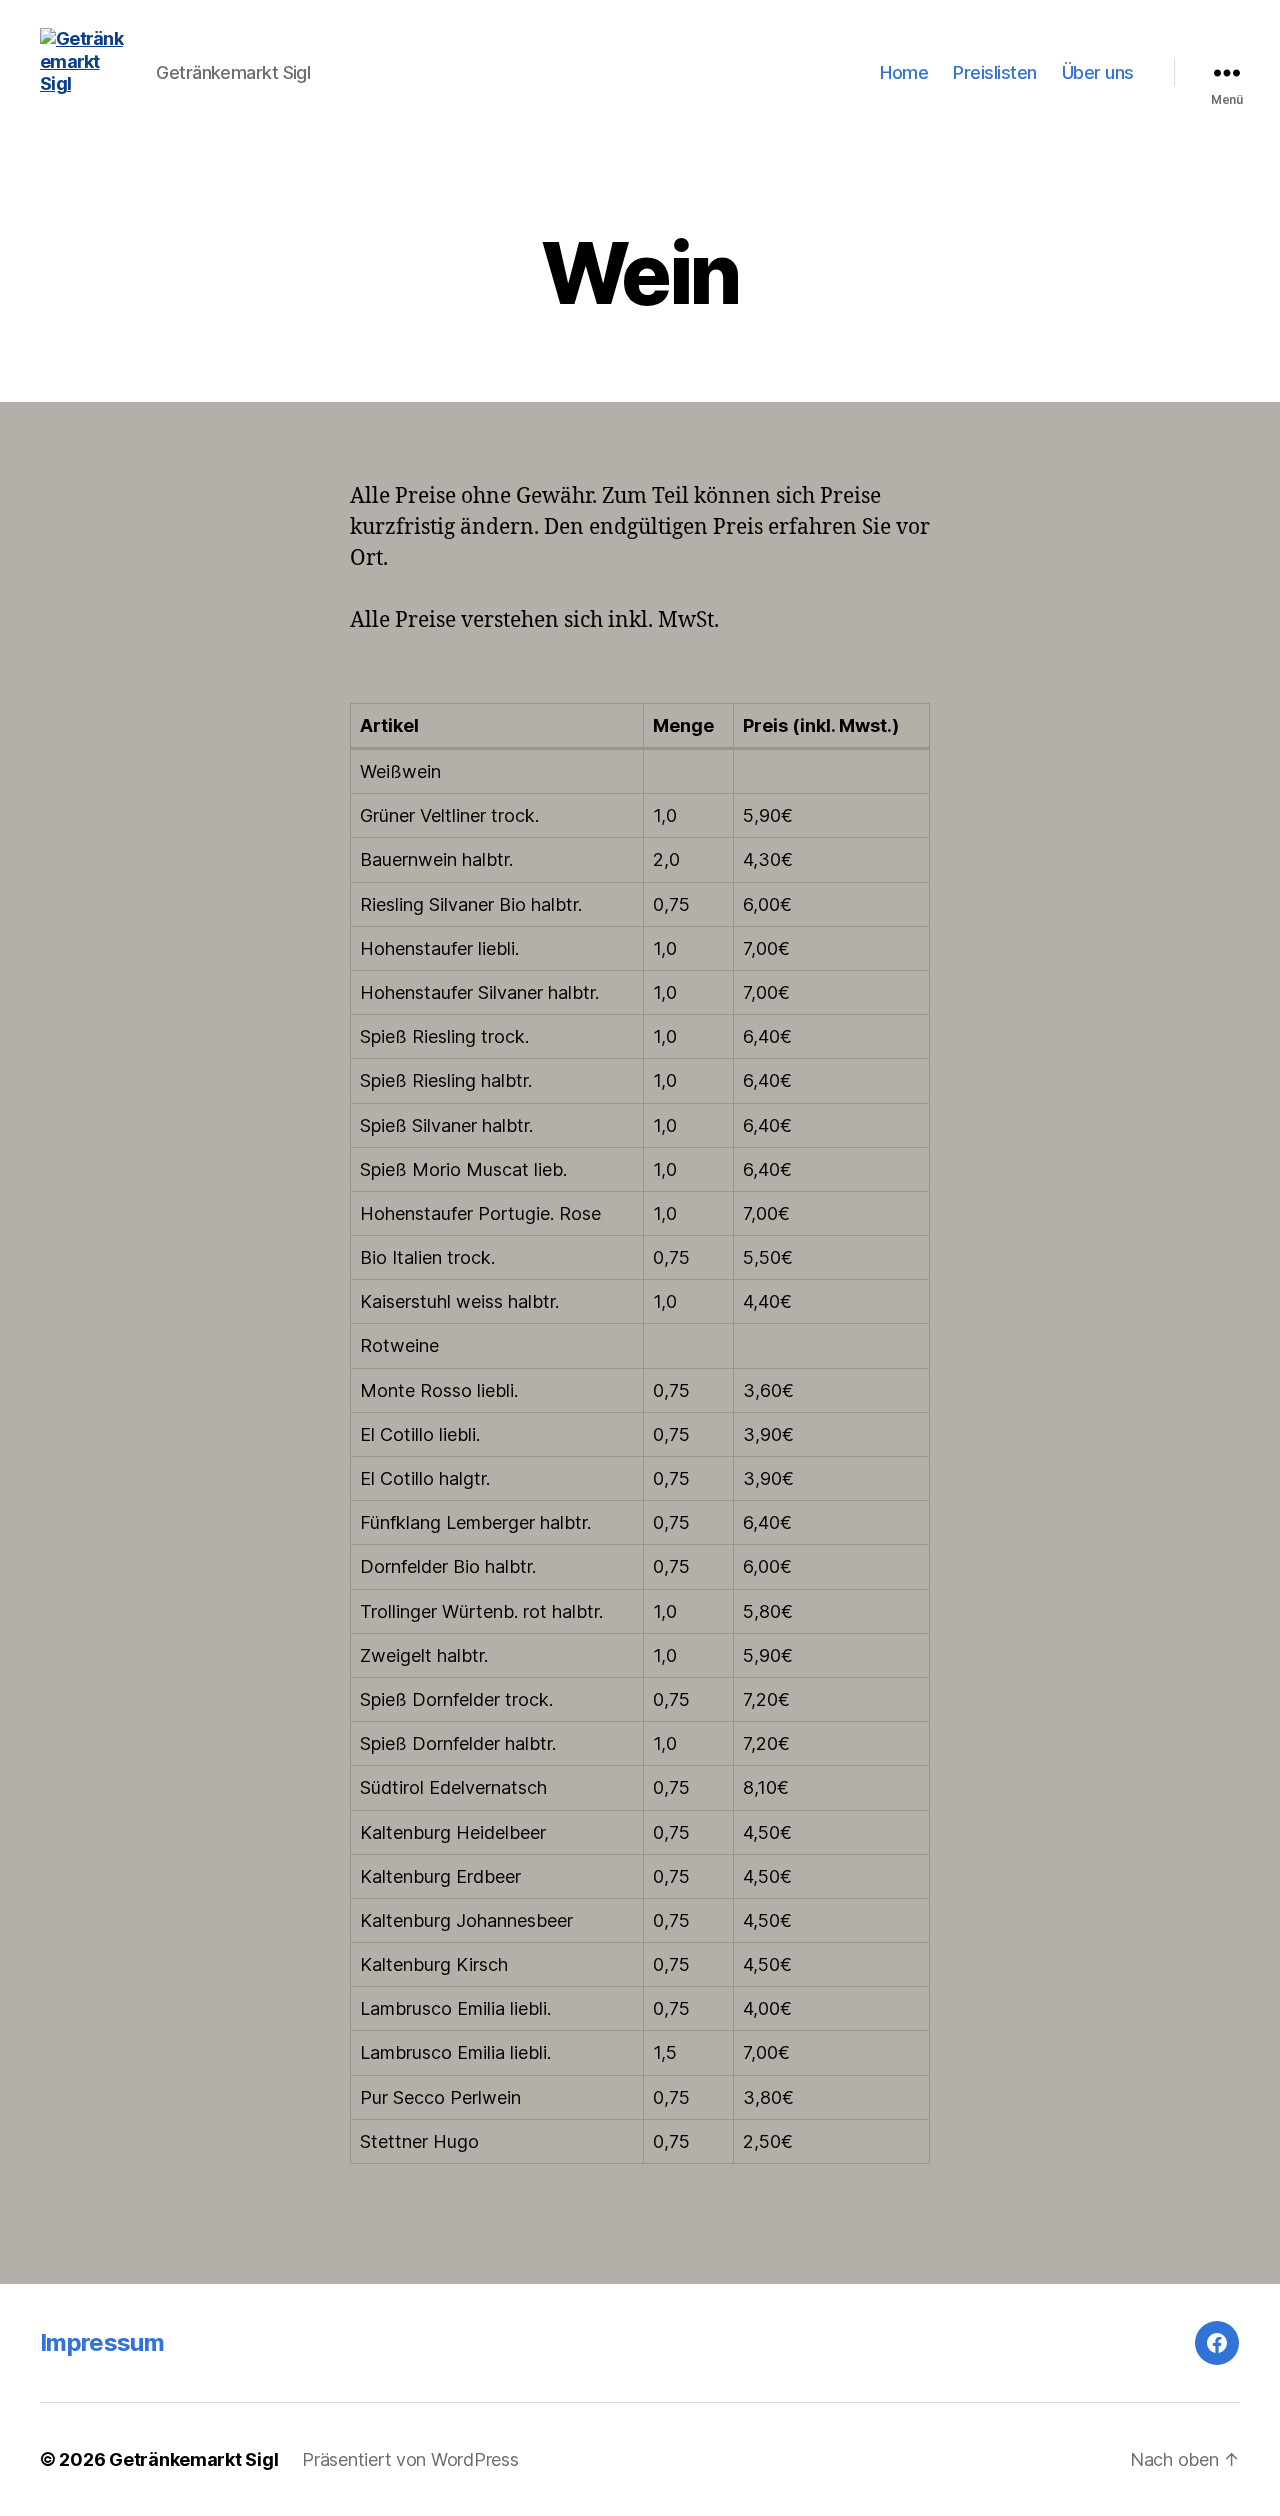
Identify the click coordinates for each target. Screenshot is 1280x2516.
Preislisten (995, 72)
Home (904, 72)
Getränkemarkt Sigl (193, 2459)
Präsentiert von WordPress (410, 2459)
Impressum (102, 2342)
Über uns (1098, 72)
